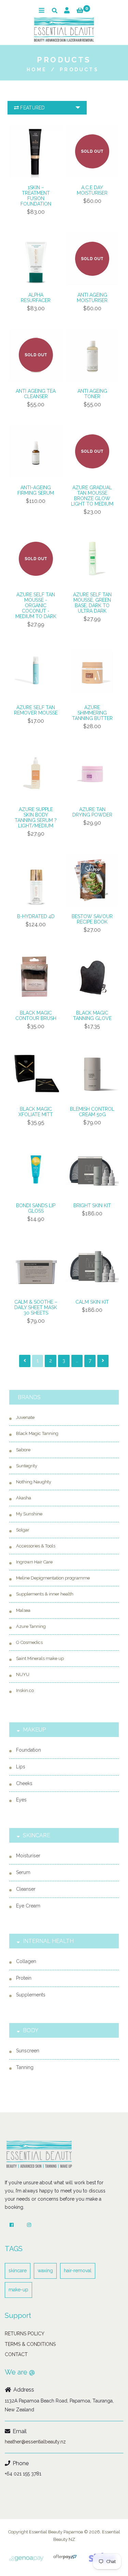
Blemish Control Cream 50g (92, 1112)
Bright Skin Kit (92, 1205)
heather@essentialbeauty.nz (35, 2442)
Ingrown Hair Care (34, 1562)
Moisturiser (28, 1856)
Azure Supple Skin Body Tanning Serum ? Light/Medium (36, 818)
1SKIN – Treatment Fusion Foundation (36, 196)
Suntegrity (27, 1466)
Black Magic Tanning (37, 1433)
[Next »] (103, 1361)
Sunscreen (28, 2051)
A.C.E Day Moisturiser (92, 190)
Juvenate (25, 1417)
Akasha (24, 1498)
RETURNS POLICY (25, 2334)
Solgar (23, 1530)
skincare (18, 2271)
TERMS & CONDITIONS (30, 2344)
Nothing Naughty (34, 1482)
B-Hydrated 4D (36, 916)
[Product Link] (16, 156)
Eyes (21, 1800)
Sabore (23, 1450)
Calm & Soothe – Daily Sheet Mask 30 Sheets (36, 1307)
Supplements (31, 1995)
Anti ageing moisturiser (92, 298)
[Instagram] (29, 2225)
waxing (45, 2271)
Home (37, 70)
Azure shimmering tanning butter (92, 713)
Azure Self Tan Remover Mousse (36, 710)
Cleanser (26, 1889)
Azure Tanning (31, 1626)
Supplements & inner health (45, 1594)
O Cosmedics (29, 1642)
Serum (23, 1872)
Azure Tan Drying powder (92, 812)
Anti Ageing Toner (92, 394)
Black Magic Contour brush (36, 1016)
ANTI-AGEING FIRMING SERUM (36, 490)
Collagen (26, 1961)
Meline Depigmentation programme (53, 1578)
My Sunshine (29, 1514)
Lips (21, 1767)
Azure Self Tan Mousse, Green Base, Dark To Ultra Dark (92, 603)
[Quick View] (16, 145)
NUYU (23, 1674)
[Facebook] (12, 2225)
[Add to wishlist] (16, 166)
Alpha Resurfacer (36, 298)
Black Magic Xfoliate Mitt (36, 1112)
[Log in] (67, 10)
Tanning (25, 2067)
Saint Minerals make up (40, 1658)
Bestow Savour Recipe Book (92, 919)
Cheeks (24, 1783)
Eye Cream (28, 1906)
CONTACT (16, 2354)
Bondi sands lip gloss (36, 1208)
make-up (18, 2290)
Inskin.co (25, 1690)
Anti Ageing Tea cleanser (36, 394)
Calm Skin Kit (92, 1302)
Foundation (29, 1750)
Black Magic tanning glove (92, 1016)
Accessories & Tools (36, 1546)
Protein (24, 1978)
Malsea (23, 1610)
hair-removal (78, 2271)
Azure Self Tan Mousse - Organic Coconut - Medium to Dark (36, 605)
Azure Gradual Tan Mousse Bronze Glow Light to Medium (92, 496)
